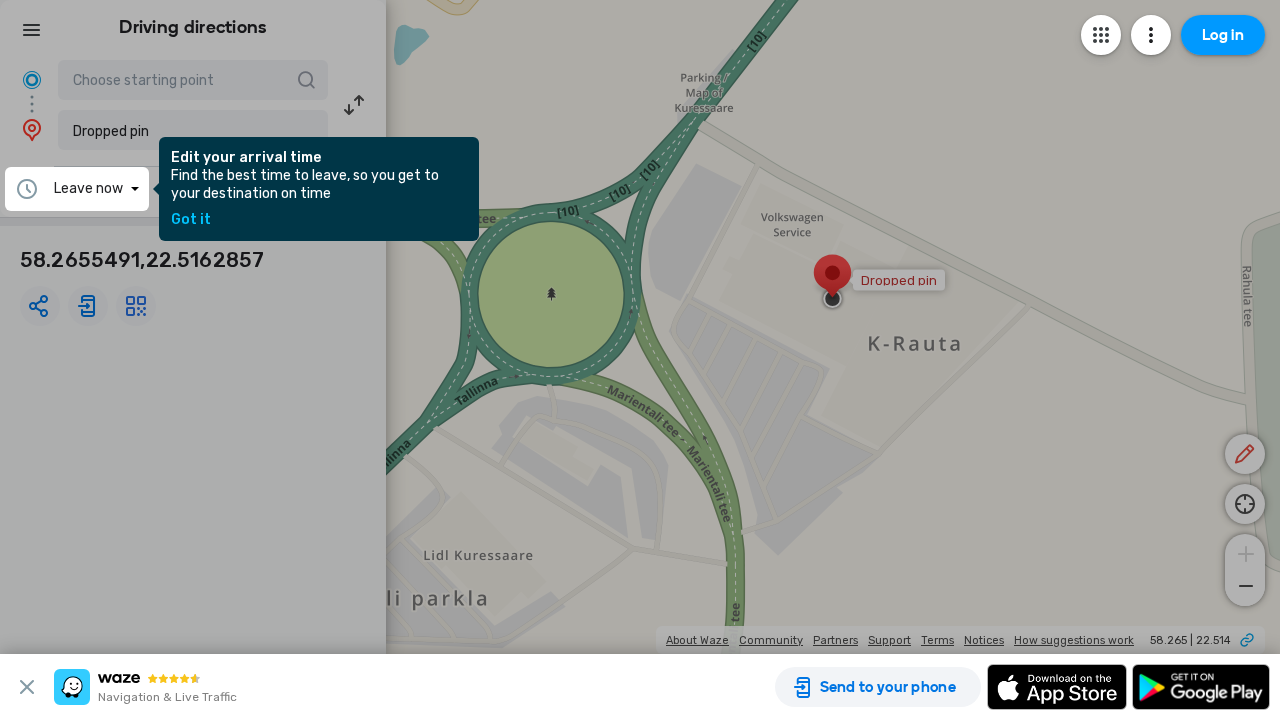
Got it (191, 220)
